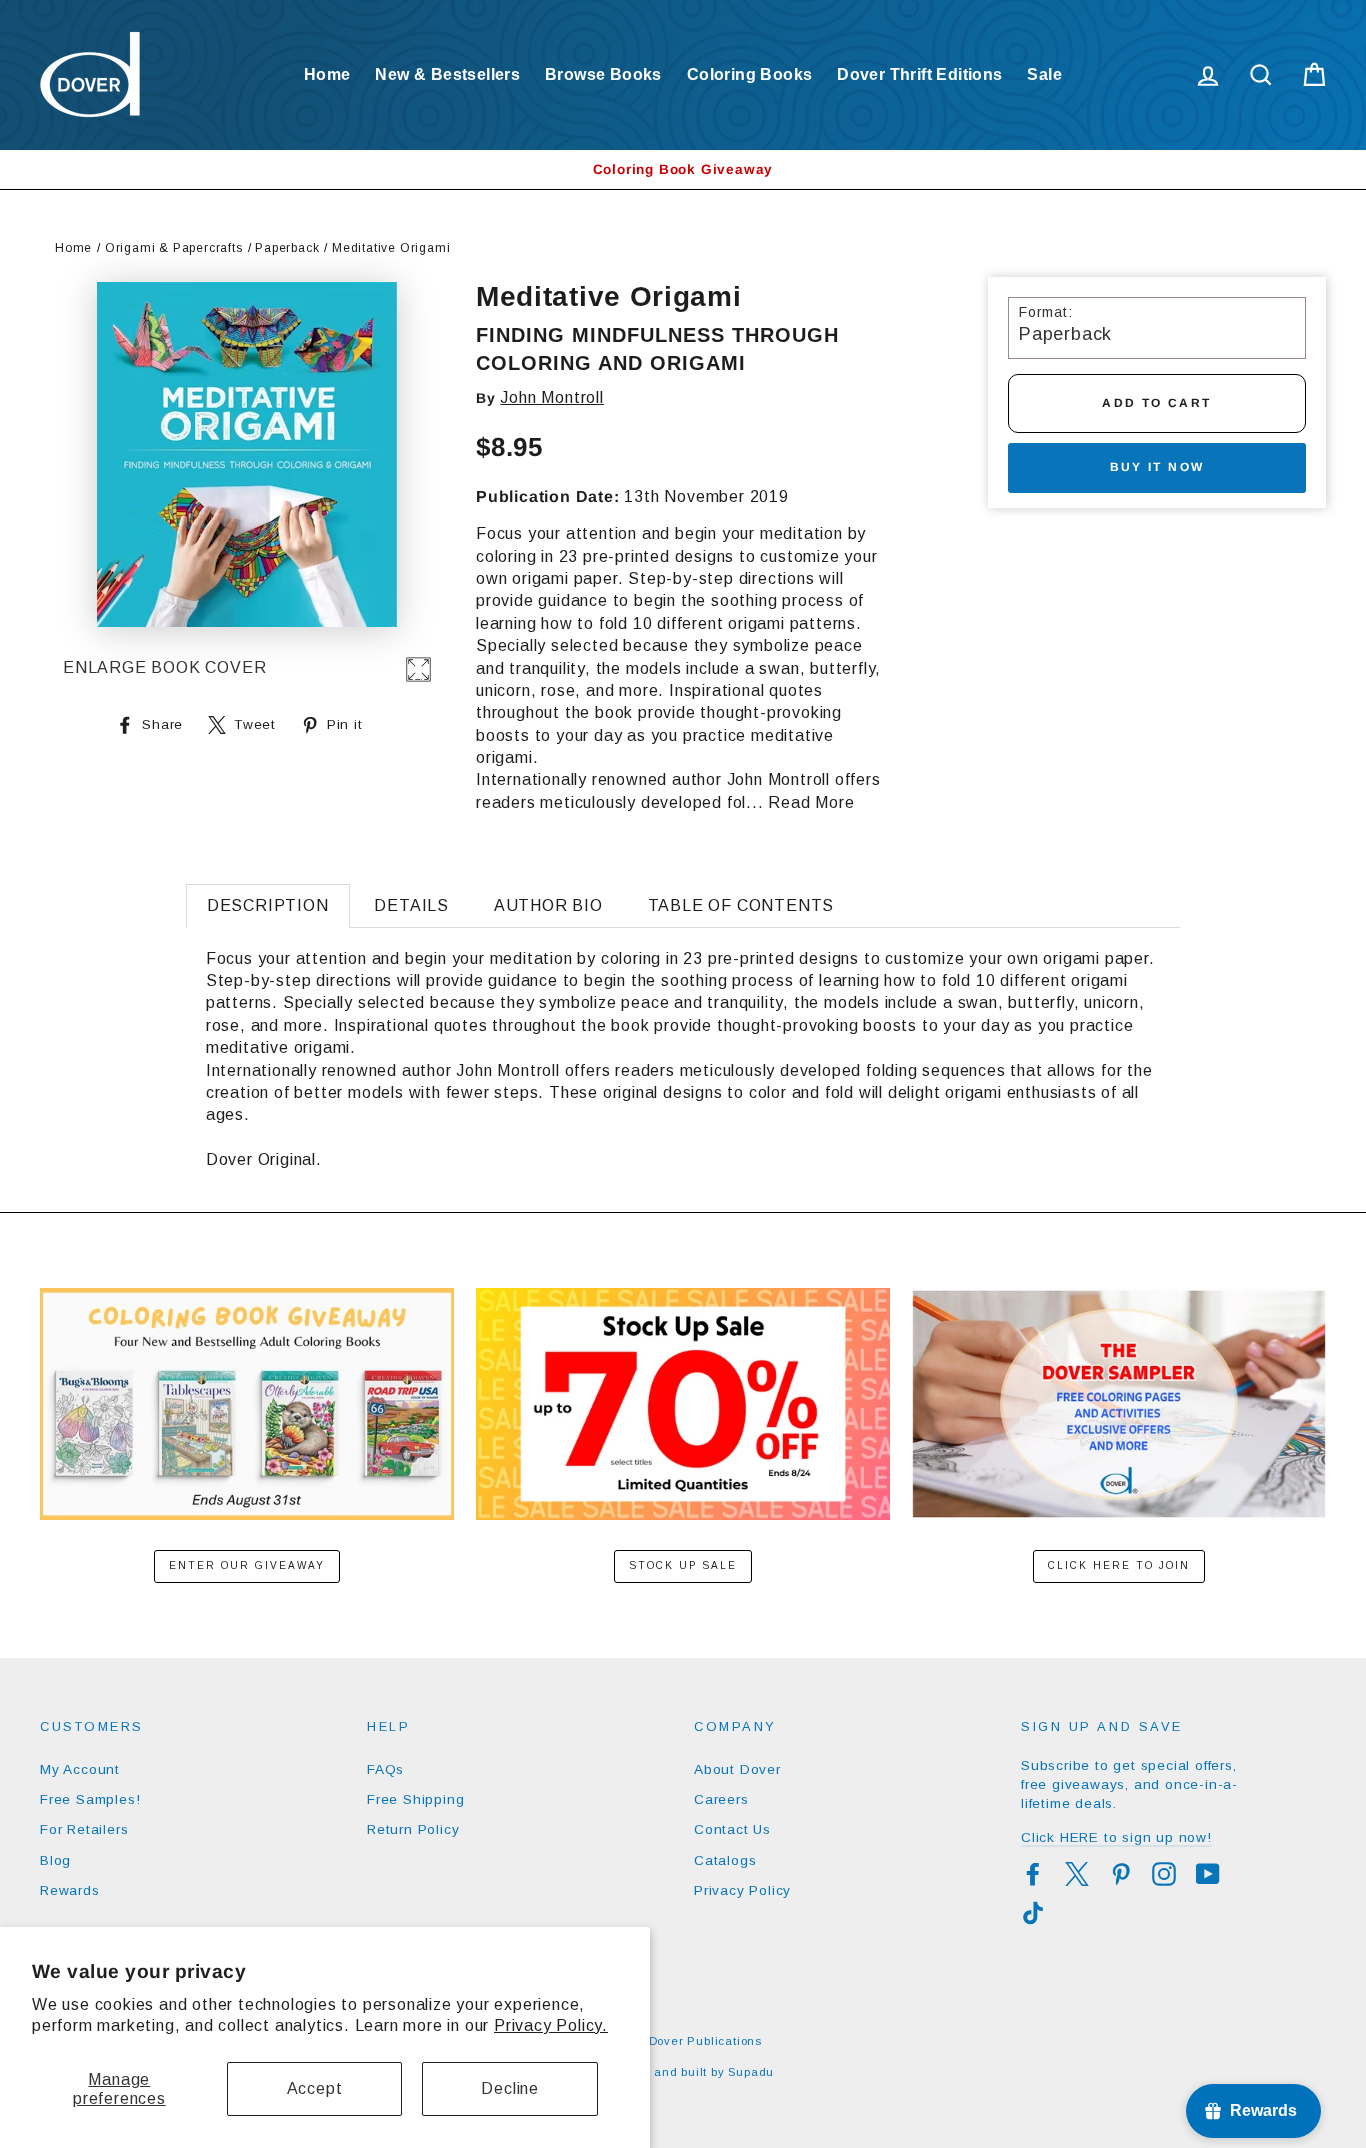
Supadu (751, 2072)
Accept (315, 2088)
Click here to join (1119, 1565)
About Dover (737, 1769)
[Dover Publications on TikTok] (1033, 1913)
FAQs (385, 1769)
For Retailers (84, 1829)
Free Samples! (90, 1799)
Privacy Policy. (551, 2025)
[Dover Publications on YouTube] (1208, 1874)
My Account (80, 1769)
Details (411, 905)
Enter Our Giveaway (247, 1565)
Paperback (287, 248)
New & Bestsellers (447, 74)
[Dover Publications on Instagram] (1164, 1874)
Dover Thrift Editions (919, 74)
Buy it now (1157, 467)
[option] (683, 169)
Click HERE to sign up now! (1116, 1837)
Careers (721, 1799)
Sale (1044, 74)
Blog (55, 1860)
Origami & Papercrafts (174, 248)
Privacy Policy (742, 1890)
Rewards (70, 1890)
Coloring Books (750, 74)
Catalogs (725, 1860)
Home (327, 74)
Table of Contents (741, 905)
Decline (510, 2088)
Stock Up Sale (683, 1565)
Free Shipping (415, 1799)
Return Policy (413, 1829)
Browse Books (603, 74)
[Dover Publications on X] (1077, 1874)
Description (268, 905)
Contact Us (732, 1829)
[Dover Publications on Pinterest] (1121, 1874)
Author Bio (548, 905)
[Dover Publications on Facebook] (1033, 1874)
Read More (811, 802)
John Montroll (551, 397)
